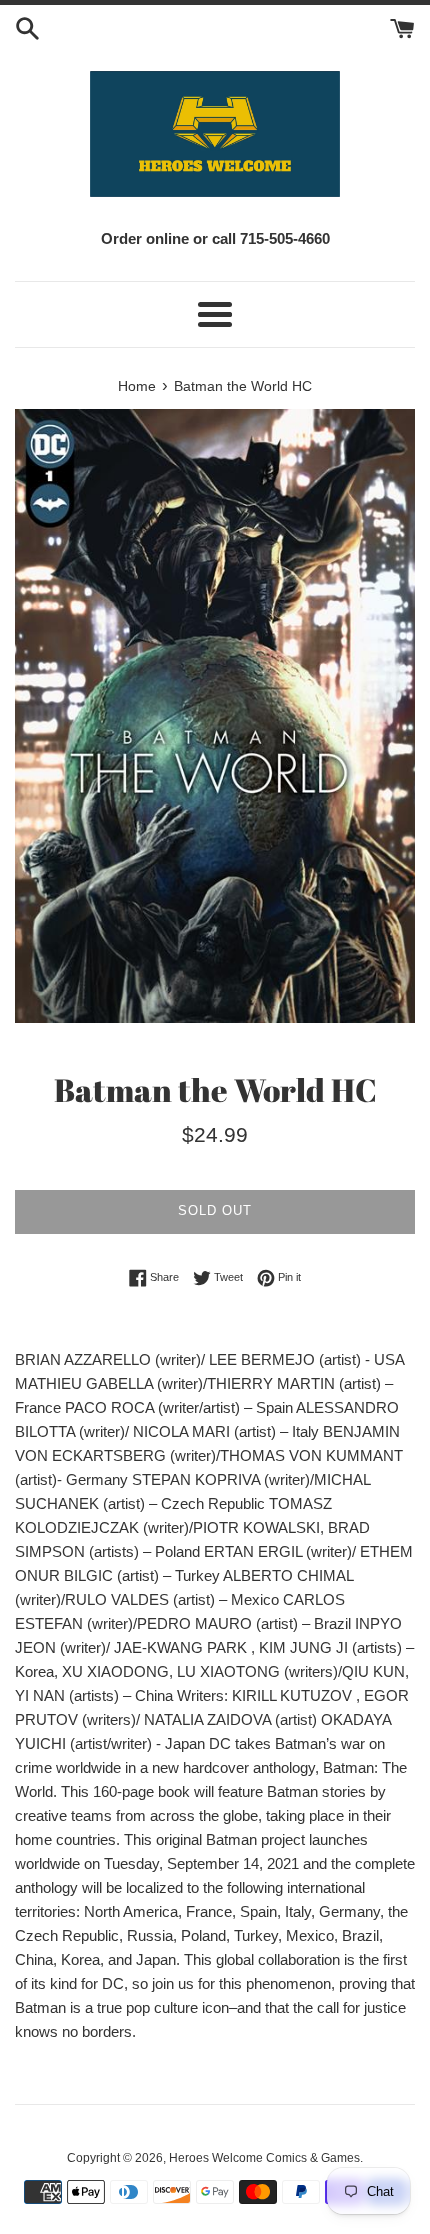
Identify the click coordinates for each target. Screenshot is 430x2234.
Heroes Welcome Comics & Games (264, 2158)
